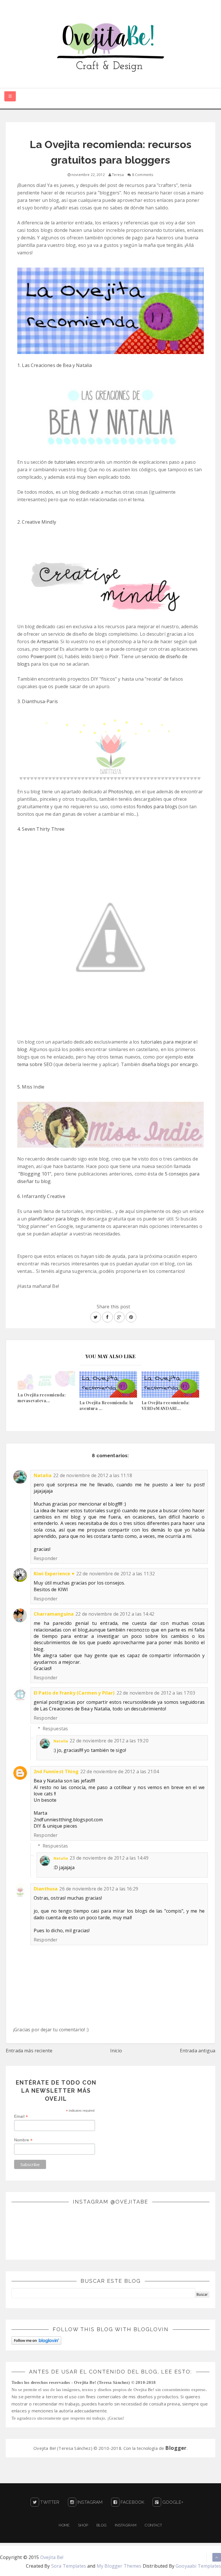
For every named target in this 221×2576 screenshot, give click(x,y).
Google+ (172, 2502)
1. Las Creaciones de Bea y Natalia (55, 365)
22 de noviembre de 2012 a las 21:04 (120, 1771)
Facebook (132, 2502)
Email (21, 2116)
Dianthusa (46, 1889)
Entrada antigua (198, 2051)
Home (64, 2525)
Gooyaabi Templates (198, 2566)
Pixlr (114, 656)
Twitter (49, 2502)
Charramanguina (54, 1614)
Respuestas (55, 1729)
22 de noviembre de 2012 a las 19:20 (109, 1741)
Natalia (43, 1475)
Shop (83, 2525)
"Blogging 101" (35, 1174)
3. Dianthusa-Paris (38, 701)
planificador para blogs (54, 1219)
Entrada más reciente (29, 2051)
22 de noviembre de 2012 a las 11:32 (116, 1574)
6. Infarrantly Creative (41, 1196)
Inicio (116, 2051)
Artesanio (47, 641)
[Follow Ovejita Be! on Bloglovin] (36, 2340)
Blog (101, 2525)
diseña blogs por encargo (170, 1064)
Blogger (176, 2448)
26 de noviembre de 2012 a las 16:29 (99, 1889)
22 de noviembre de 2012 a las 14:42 (115, 1614)
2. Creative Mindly (37, 522)
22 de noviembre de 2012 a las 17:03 (156, 1693)
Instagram (89, 2502)
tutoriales (65, 462)
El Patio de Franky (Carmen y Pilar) (74, 1693)
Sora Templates (69, 2566)
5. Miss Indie (31, 1087)
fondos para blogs (157, 807)
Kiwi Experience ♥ (54, 1574)
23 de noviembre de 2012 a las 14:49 (109, 1858)
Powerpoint (43, 656)
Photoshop (120, 792)
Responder (46, 1558)
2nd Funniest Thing (56, 1771)
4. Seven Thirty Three (41, 829)
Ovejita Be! (52, 2557)
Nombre (23, 2140)
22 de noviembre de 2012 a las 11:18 (93, 1475)
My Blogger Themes (119, 2566)
